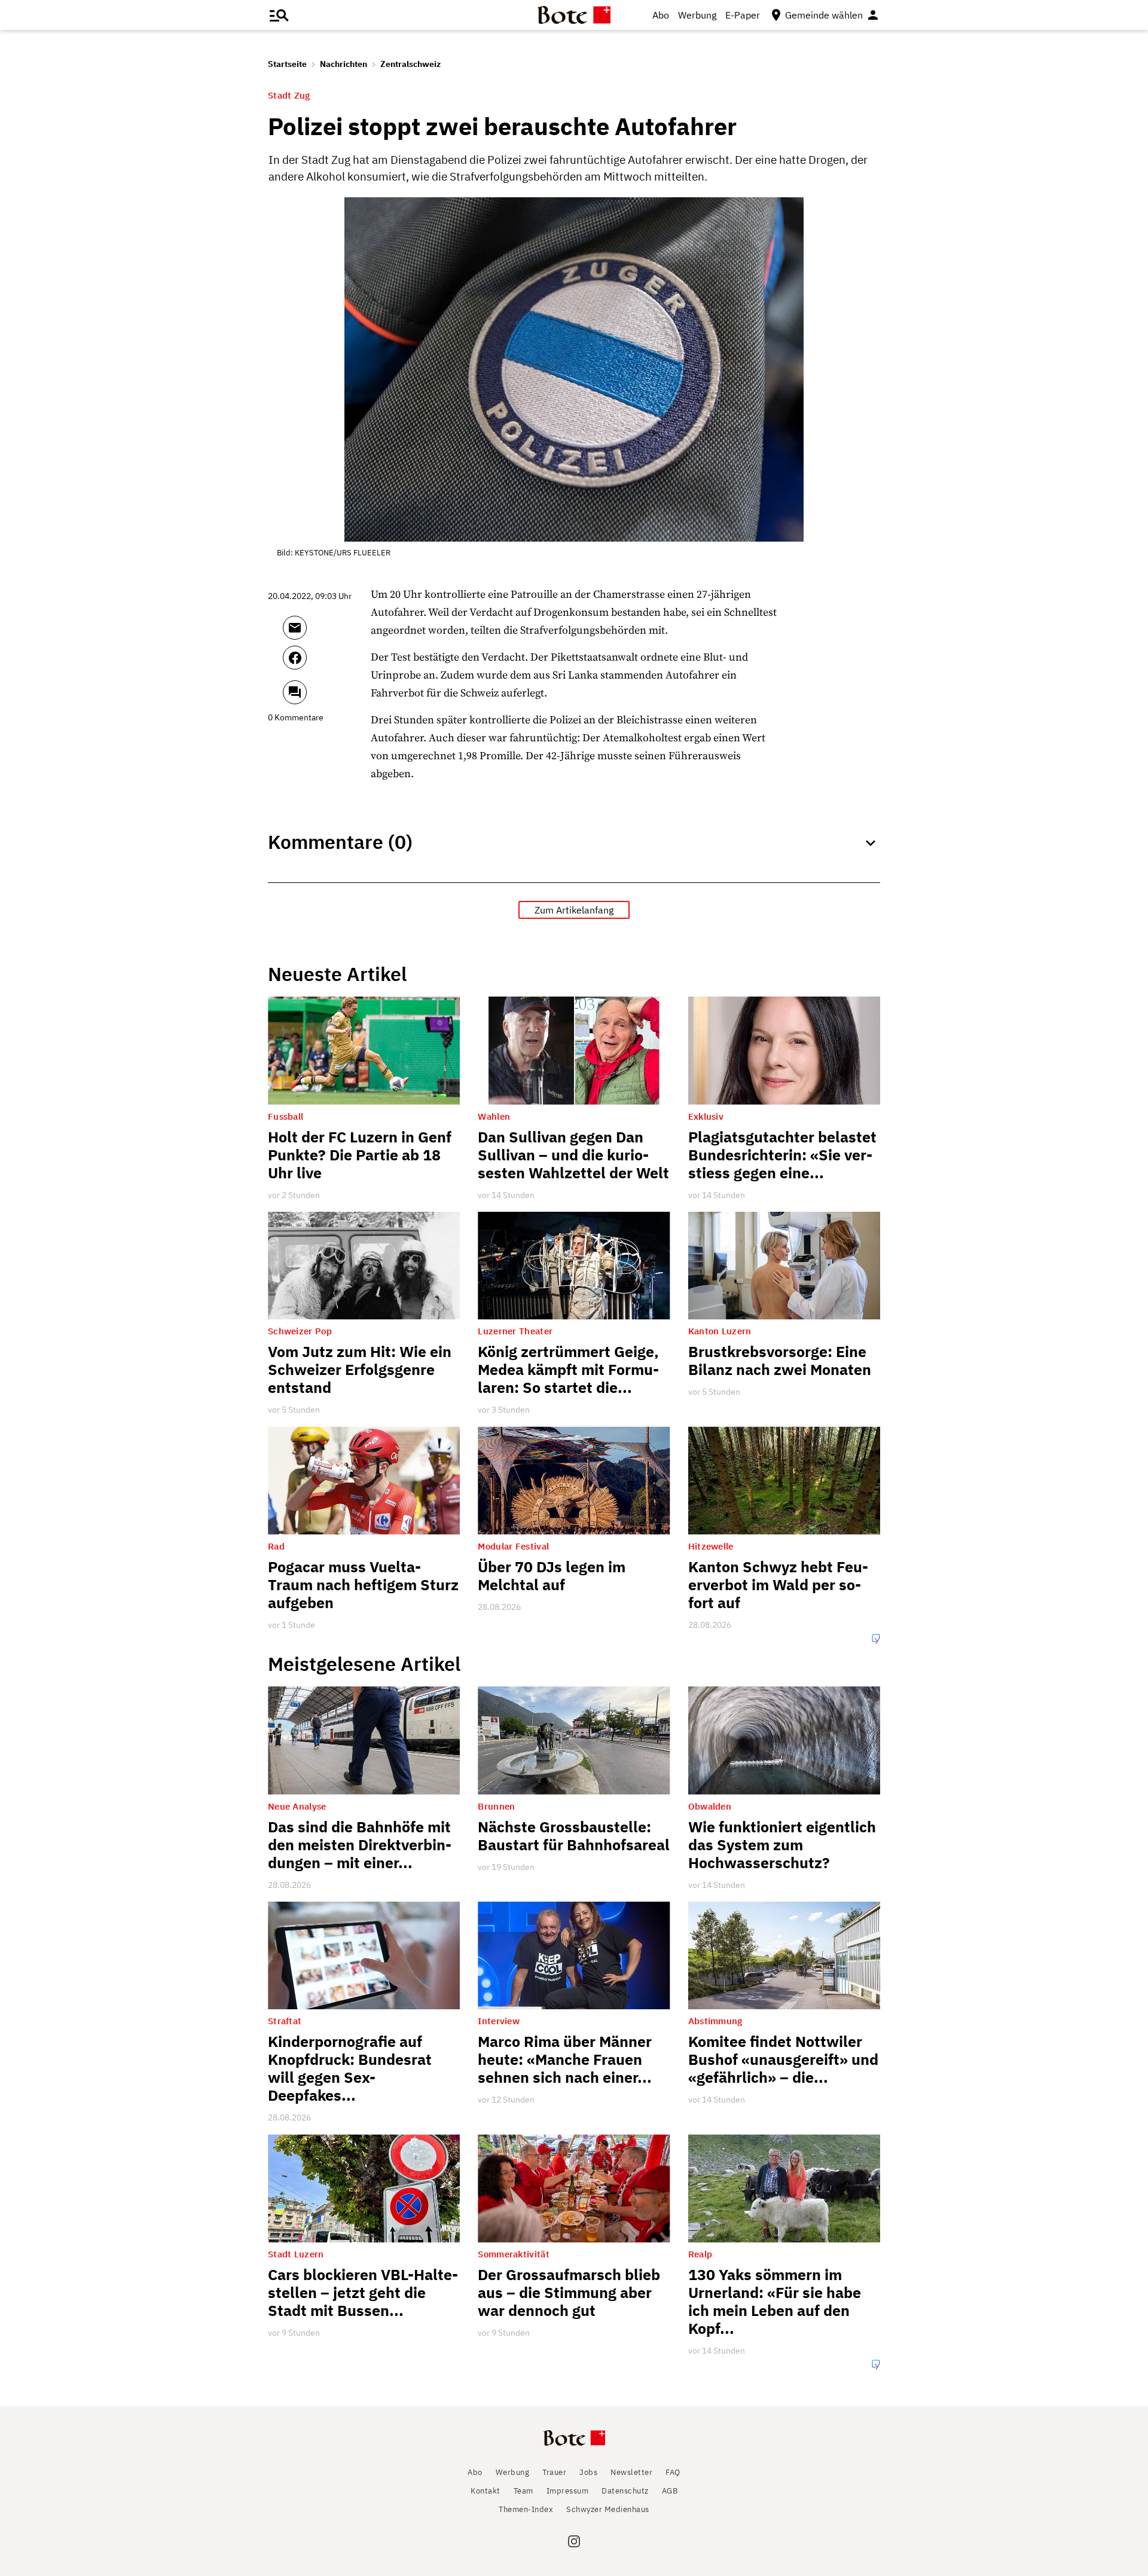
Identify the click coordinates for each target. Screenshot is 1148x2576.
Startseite (287, 64)
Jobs (588, 2472)
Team (523, 2491)
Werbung (697, 15)
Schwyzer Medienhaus (608, 2509)
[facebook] (327, 663)
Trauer (554, 2472)
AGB (670, 2491)
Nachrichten (344, 64)
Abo (661, 15)
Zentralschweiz (410, 64)
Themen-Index (526, 2509)
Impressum (568, 2491)
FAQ (673, 2472)
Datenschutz (625, 2491)
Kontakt (486, 2491)
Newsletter (631, 2472)
